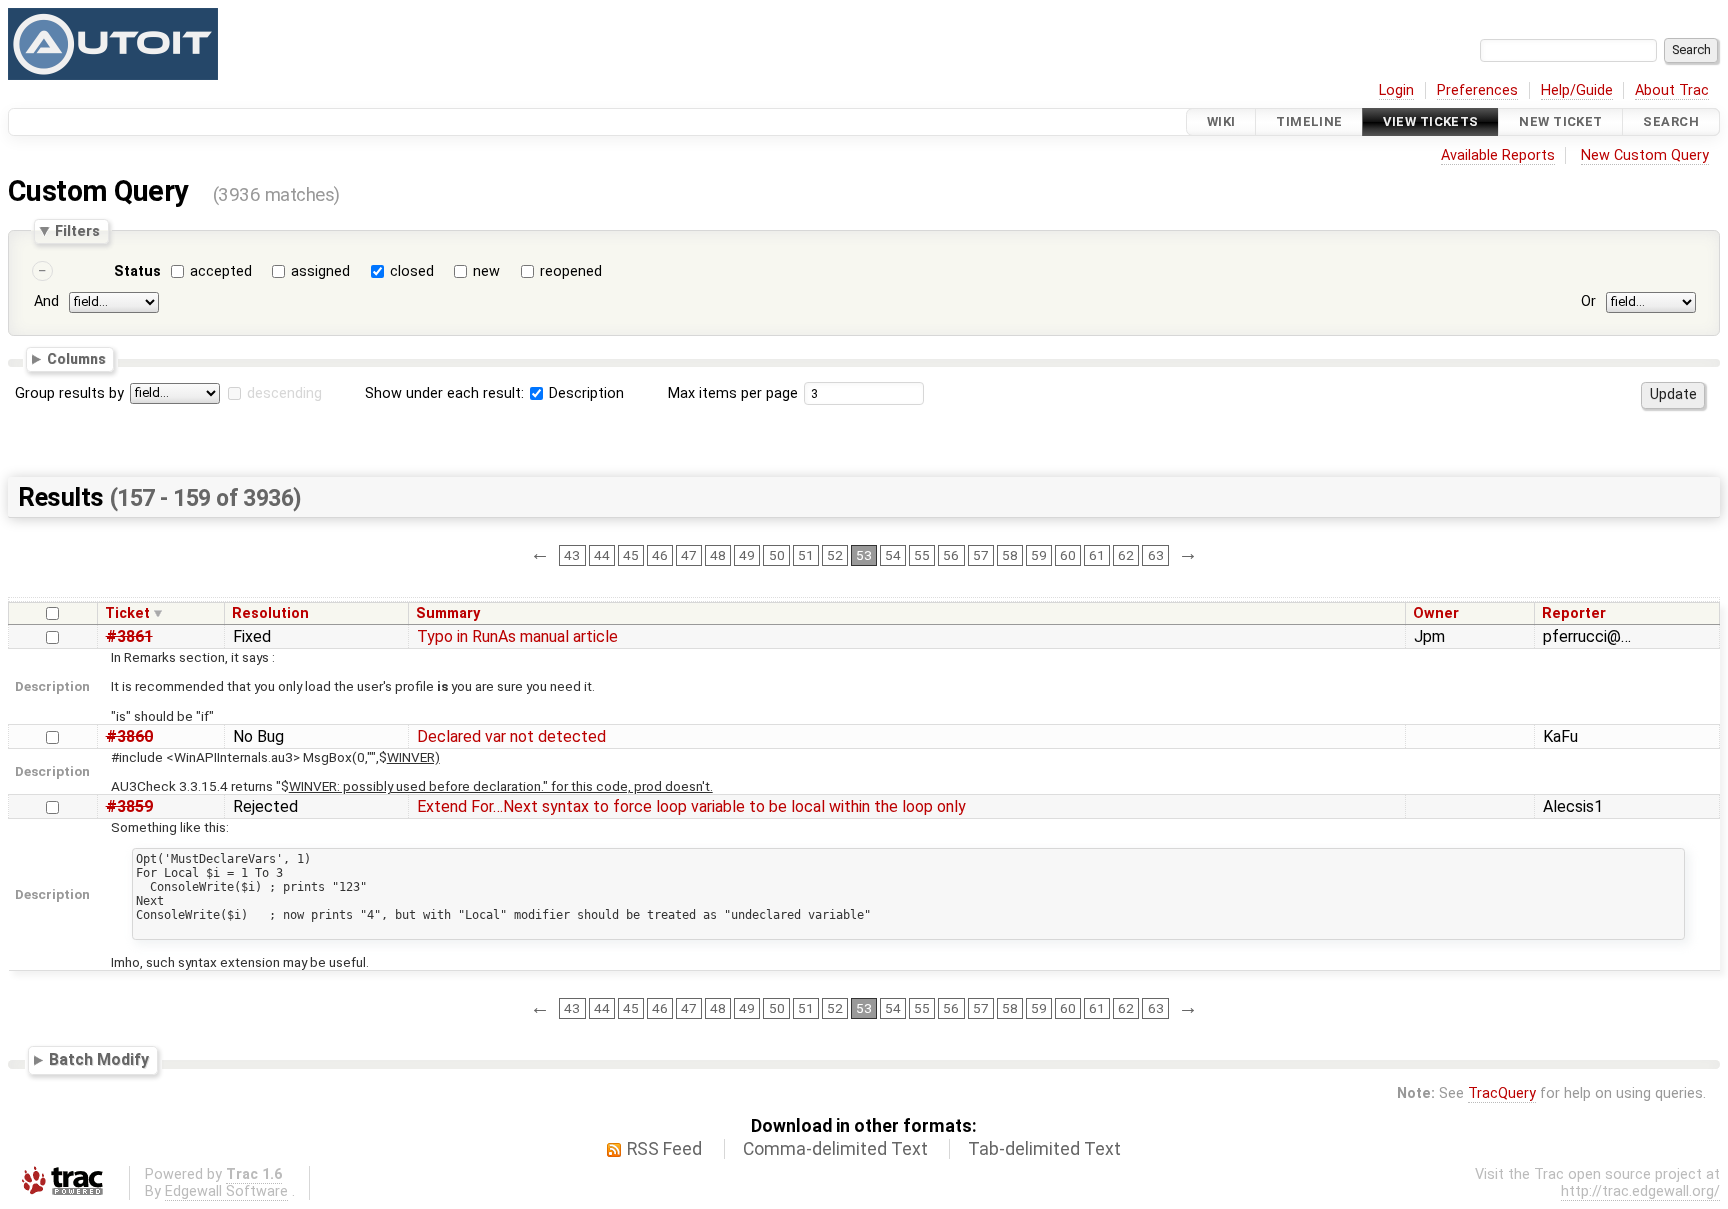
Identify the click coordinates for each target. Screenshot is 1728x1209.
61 (1097, 555)
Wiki (1221, 121)
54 (893, 555)
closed (412, 271)
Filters (77, 231)
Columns (76, 359)
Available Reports (1498, 155)
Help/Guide (1577, 90)
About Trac (1672, 90)
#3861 (129, 636)
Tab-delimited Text (1044, 1149)
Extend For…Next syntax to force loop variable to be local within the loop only (691, 806)
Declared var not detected (511, 736)
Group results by (69, 393)
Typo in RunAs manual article (517, 636)
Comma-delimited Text (835, 1149)
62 (1126, 555)
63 (1156, 555)
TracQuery (1502, 1093)
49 (747, 555)
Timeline (1309, 121)
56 (951, 555)
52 (835, 555)
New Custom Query (1645, 155)
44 (602, 555)
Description (584, 393)
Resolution (270, 613)
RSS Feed (664, 1149)
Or (1588, 301)
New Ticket (1560, 121)
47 (689, 555)
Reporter (1574, 613)
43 (572, 555)
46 (660, 555)
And (46, 301)
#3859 (129, 806)
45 (631, 555)
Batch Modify (99, 1059)
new (486, 271)
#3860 (129, 736)
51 (806, 555)
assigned (320, 271)
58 (1010, 555)
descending (284, 393)
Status (137, 271)
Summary (448, 613)
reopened (571, 271)
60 (1068, 555)
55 (922, 555)
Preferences (1477, 90)
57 (981, 555)
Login (1396, 90)
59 (1039, 555)
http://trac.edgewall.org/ (1640, 1191)
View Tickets (1430, 121)
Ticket (127, 613)
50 (777, 555)
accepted (221, 271)
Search (1671, 121)
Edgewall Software (226, 1191)
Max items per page (733, 393)
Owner (1436, 613)
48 (718, 555)
